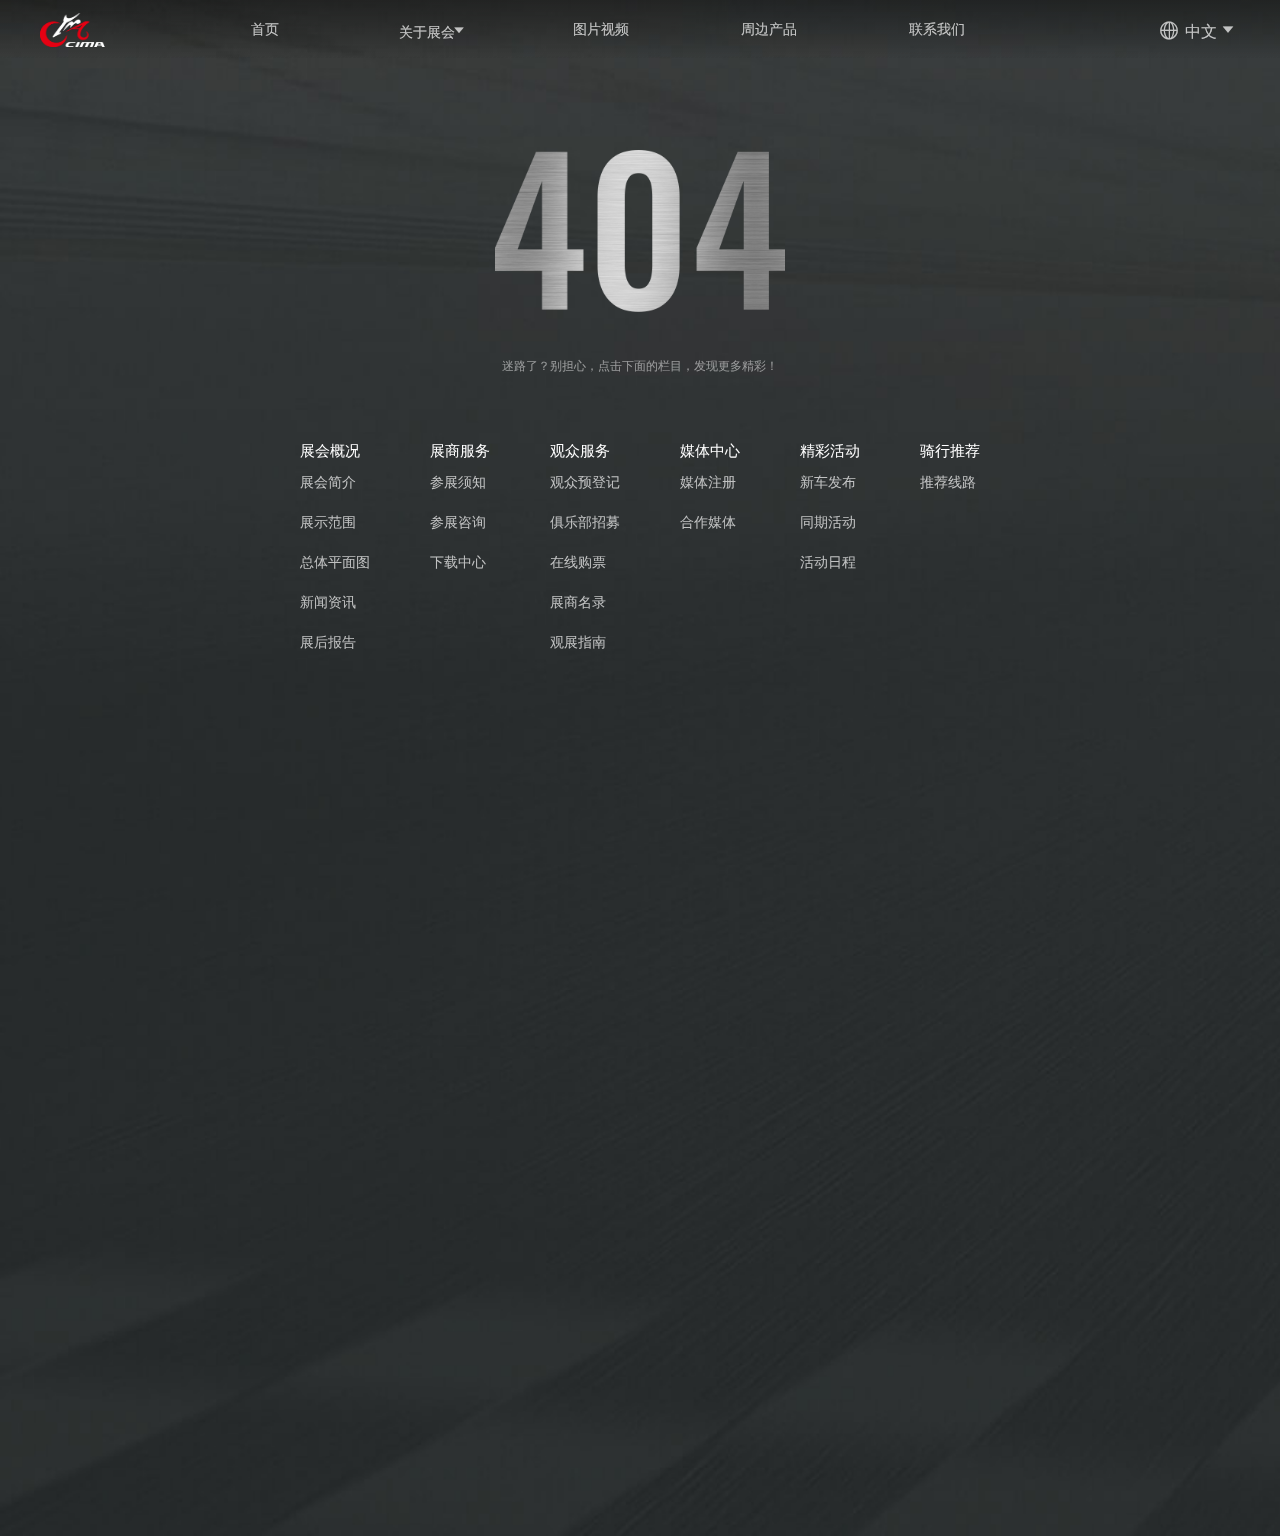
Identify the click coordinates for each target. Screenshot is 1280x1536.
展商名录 (578, 601)
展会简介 (328, 481)
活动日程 (828, 561)
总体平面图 (335, 561)
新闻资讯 (328, 601)
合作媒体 (708, 521)
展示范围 (328, 521)
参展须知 (458, 481)
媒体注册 (708, 481)
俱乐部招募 (585, 521)
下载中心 (458, 561)
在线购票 (578, 561)
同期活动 (828, 521)
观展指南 (578, 641)
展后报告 (328, 641)
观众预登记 (585, 481)
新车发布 (828, 481)
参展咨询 (458, 521)
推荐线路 (948, 481)
